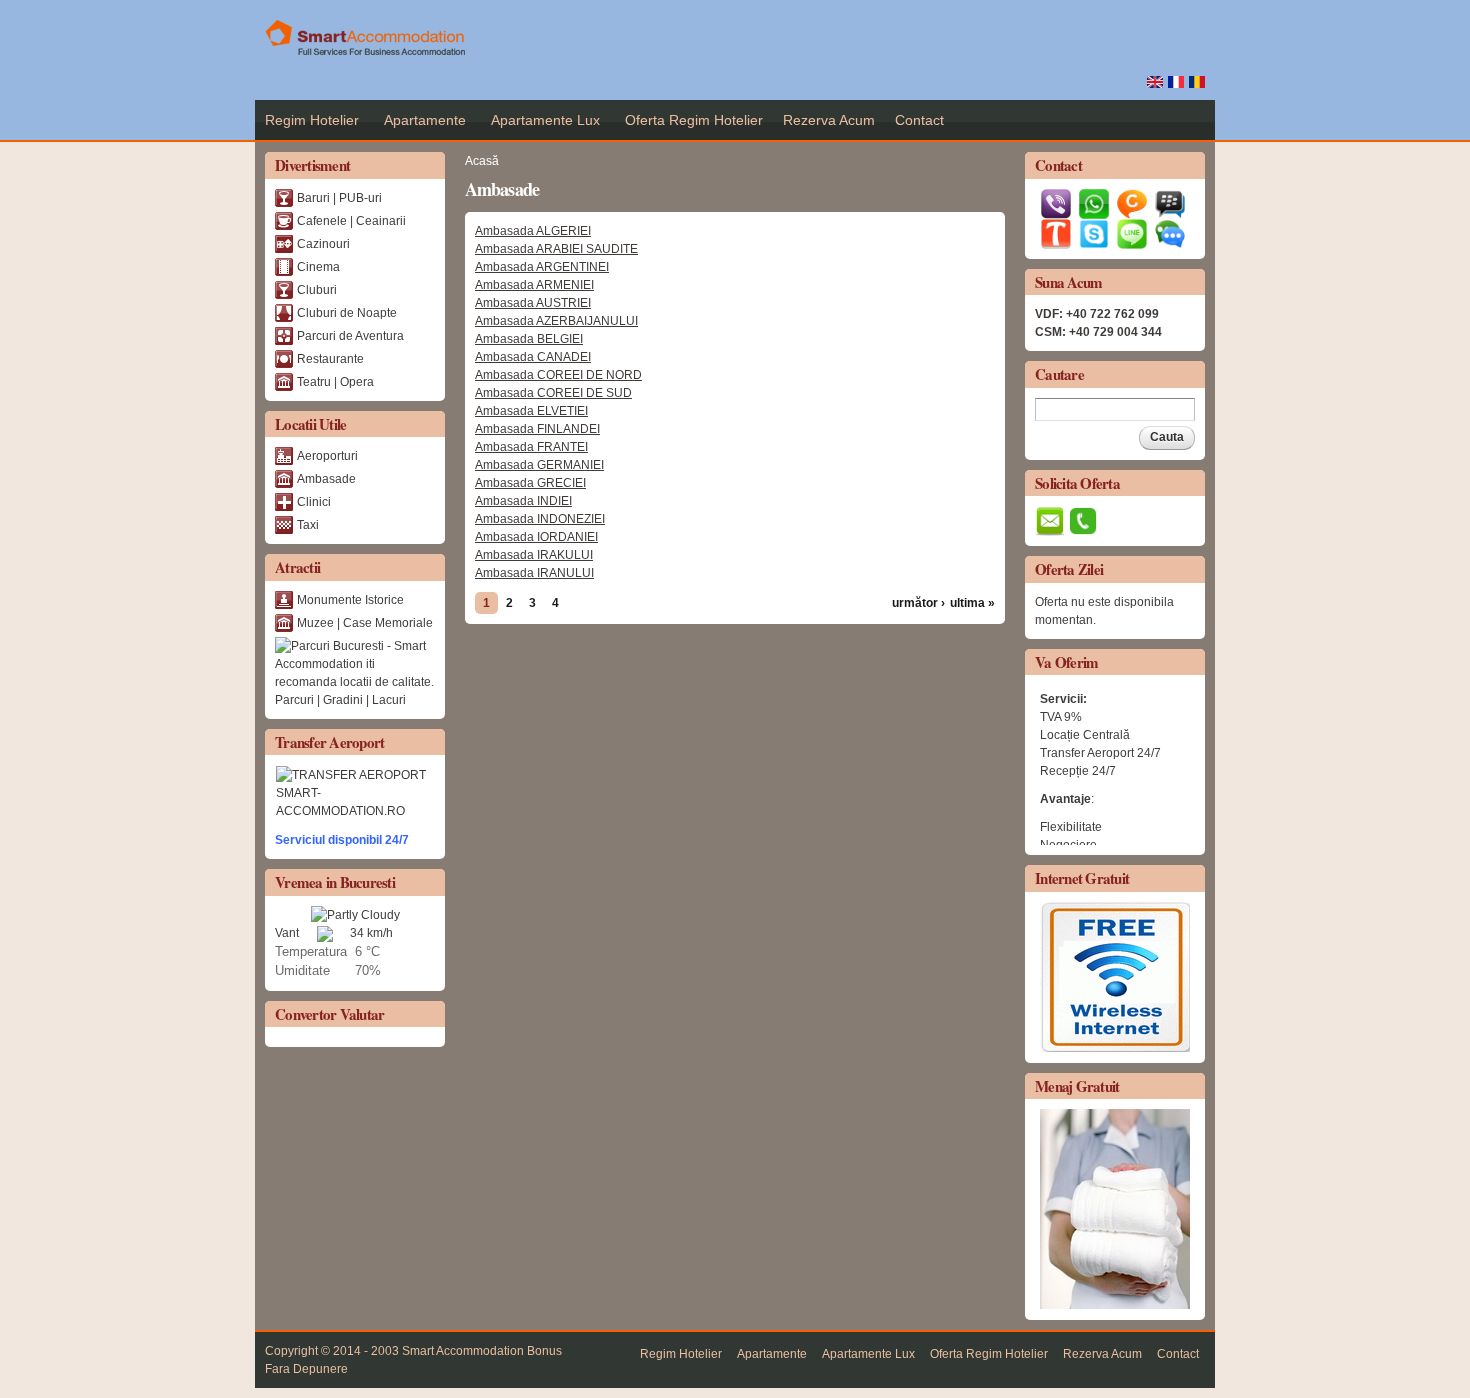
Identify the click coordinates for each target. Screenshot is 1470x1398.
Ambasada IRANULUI (534, 573)
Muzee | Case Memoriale (365, 623)
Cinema (318, 267)
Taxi (308, 525)
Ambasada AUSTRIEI (533, 303)
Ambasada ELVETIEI (531, 411)
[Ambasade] (1197, 79)
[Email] (1050, 527)
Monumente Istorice (350, 600)
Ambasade (326, 479)
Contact (919, 120)
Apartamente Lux (545, 120)
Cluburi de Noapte (347, 313)
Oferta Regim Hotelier (694, 120)
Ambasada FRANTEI (531, 447)
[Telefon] (1083, 527)
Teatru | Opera (335, 382)
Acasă (482, 161)
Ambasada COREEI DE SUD (553, 393)
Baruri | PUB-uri (339, 198)
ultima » (972, 603)
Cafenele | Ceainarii (351, 221)
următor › (918, 603)
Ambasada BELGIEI (529, 339)
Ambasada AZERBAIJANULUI (556, 321)
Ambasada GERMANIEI (539, 465)
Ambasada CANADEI (533, 357)
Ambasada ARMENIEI (534, 285)
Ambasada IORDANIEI (536, 537)
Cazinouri (323, 244)
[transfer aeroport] (355, 792)
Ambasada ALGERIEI (533, 231)
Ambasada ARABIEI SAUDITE (556, 249)
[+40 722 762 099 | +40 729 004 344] (1058, 210)
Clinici (314, 502)
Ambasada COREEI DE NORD (558, 375)
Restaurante (330, 359)
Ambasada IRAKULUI (534, 555)
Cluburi (317, 290)
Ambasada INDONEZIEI (540, 519)
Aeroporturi (327, 456)
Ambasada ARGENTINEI (542, 267)
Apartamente (425, 120)
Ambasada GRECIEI (530, 483)
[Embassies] (1155, 79)
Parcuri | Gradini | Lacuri (340, 700)
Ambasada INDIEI (523, 501)
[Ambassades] (1176, 79)
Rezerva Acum (829, 120)
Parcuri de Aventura (350, 336)
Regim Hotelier (312, 120)
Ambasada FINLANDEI (537, 429)
